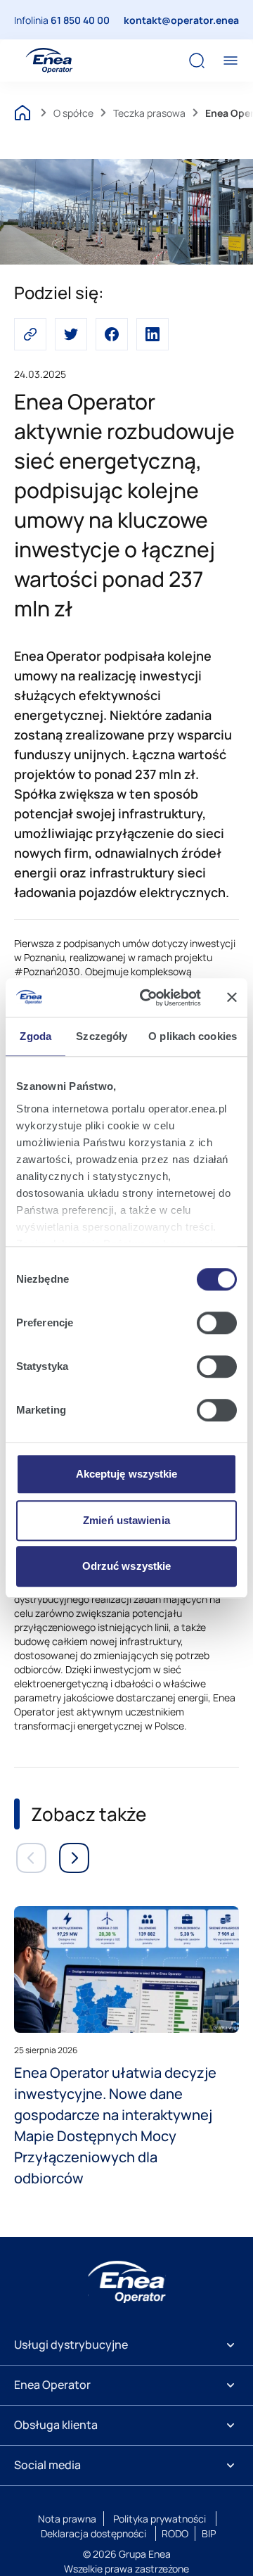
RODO (175, 2533)
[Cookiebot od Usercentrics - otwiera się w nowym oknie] (148, 998)
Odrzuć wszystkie (127, 1566)
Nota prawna (67, 2519)
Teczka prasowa (149, 113)
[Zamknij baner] (232, 998)
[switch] (217, 1323)
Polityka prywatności (160, 2519)
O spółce (73, 113)
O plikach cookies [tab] (193, 1036)
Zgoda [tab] (35, 1036)
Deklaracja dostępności (93, 2533)
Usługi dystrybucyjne (71, 2345)
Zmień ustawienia (126, 1520)
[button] (30, 334)
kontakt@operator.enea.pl (187, 20)
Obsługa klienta (56, 2425)
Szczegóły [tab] (102, 1036)
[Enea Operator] (49, 61)
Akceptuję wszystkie (127, 1474)
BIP (209, 2533)
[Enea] (127, 2282)
